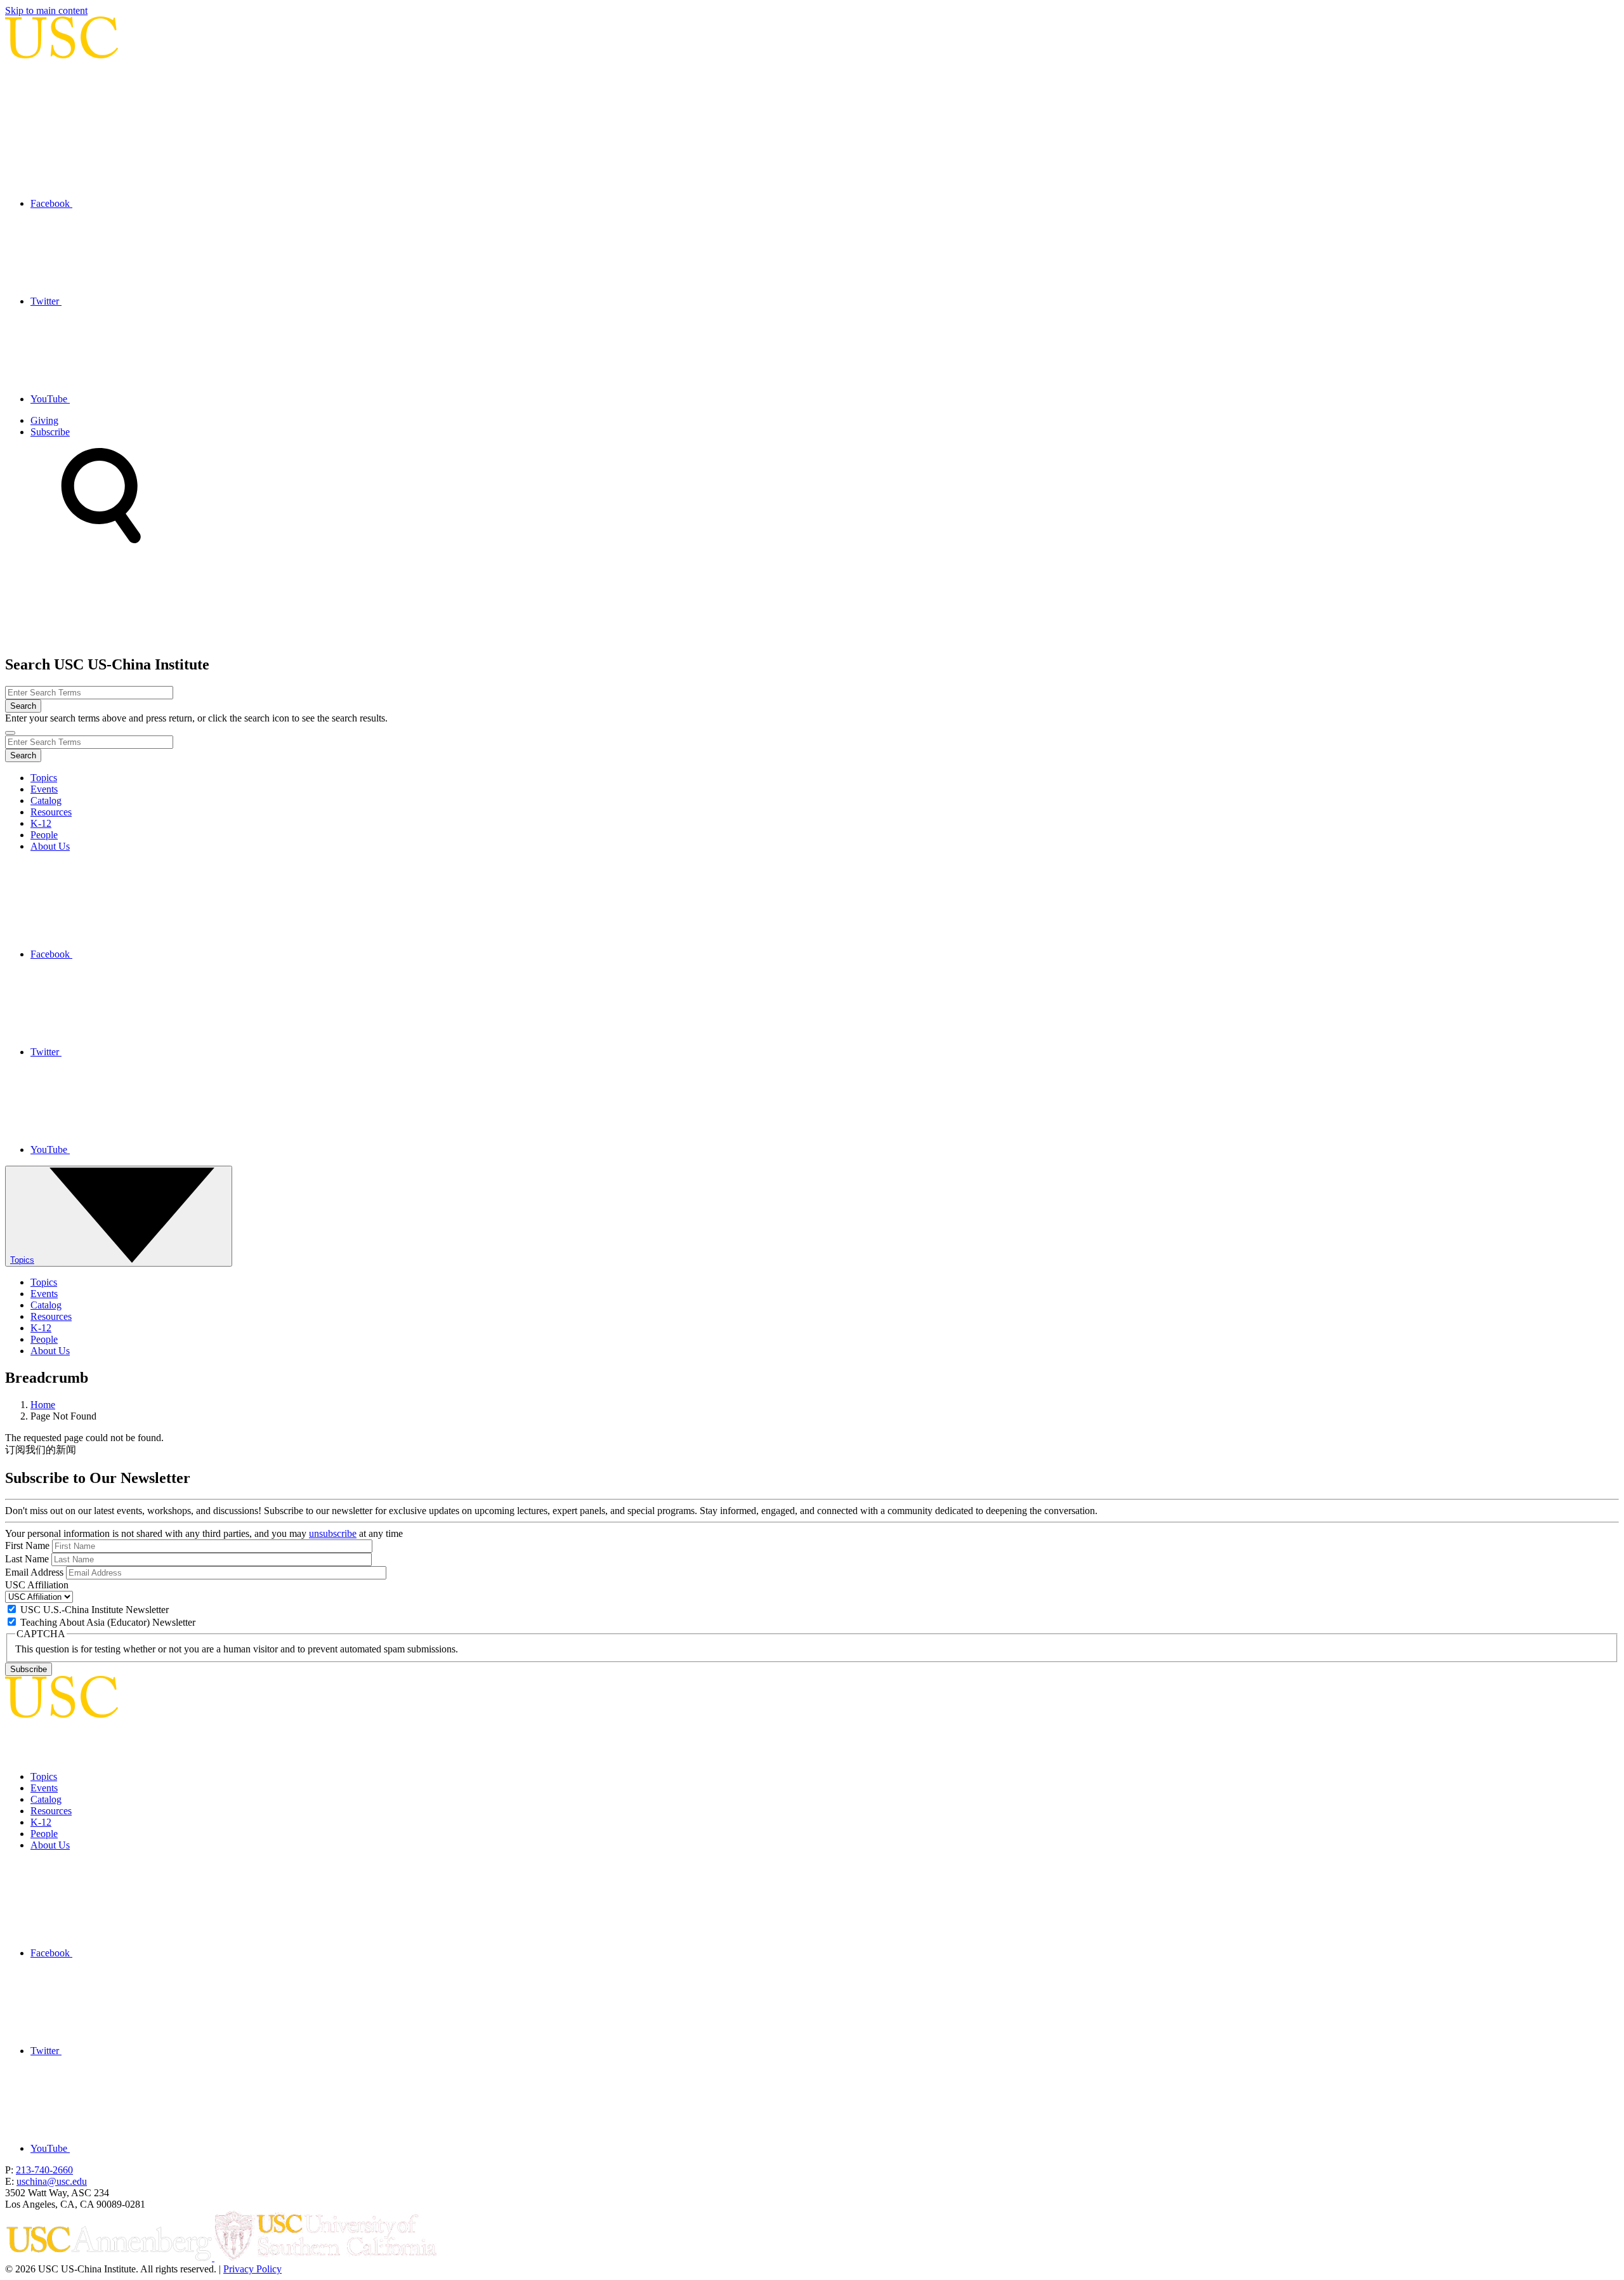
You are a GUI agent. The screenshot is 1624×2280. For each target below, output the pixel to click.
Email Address (34, 1572)
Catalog (46, 801)
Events (44, 789)
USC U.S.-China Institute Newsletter (95, 1610)
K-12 (41, 823)
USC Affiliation (37, 1585)
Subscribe (50, 432)
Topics (44, 778)
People (44, 835)
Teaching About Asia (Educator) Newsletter (108, 1622)
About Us (50, 846)
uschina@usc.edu (52, 2181)
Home (43, 1405)
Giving (44, 420)
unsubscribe (333, 1533)
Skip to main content (46, 10)
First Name (27, 1545)
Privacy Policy (252, 2269)
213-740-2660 (44, 2170)
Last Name (27, 1559)
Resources (51, 812)
